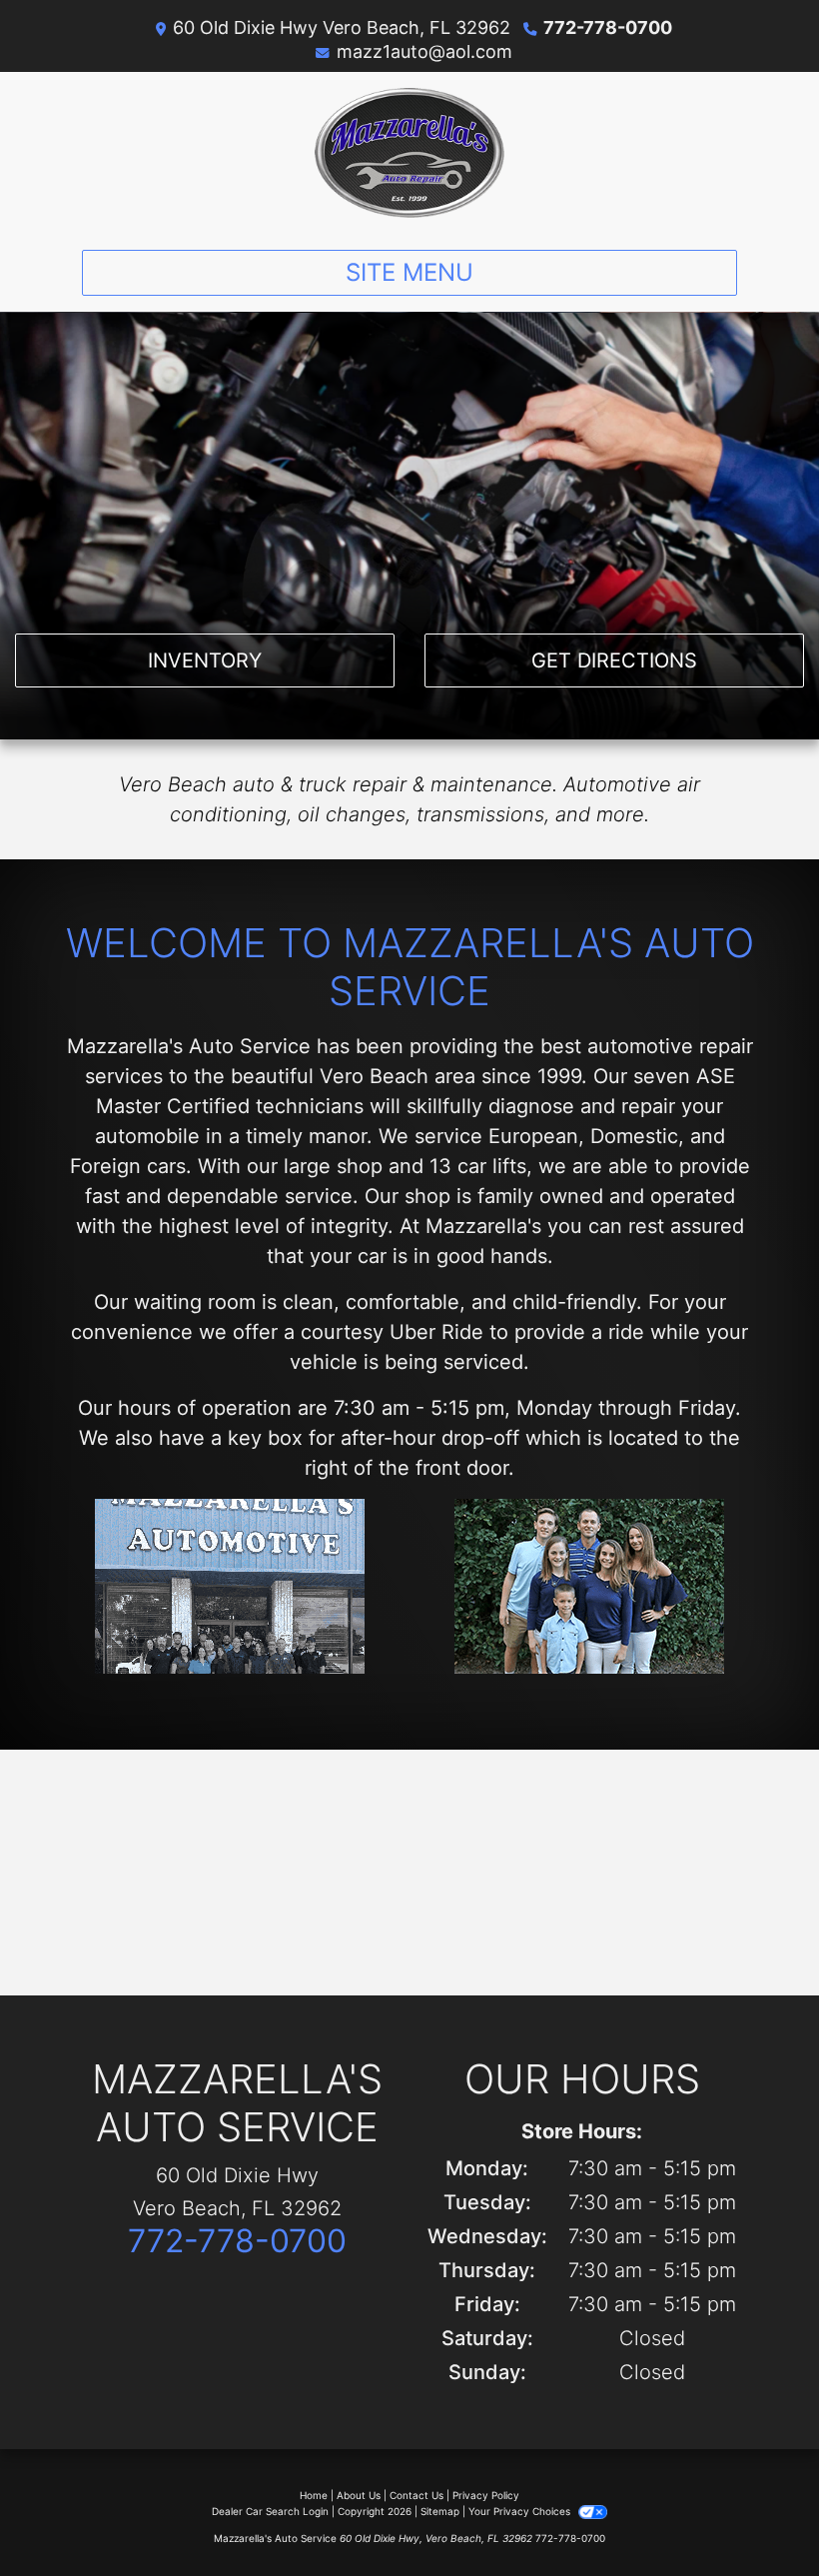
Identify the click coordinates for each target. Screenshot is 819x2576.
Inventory (205, 660)
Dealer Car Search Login (270, 2511)
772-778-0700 (608, 27)
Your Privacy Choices (521, 2511)
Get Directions (614, 660)
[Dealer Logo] (410, 153)
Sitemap (440, 2511)
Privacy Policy (486, 2495)
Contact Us (416, 2495)
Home (314, 2495)
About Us (359, 2495)
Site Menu (409, 272)
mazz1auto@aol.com (424, 51)
